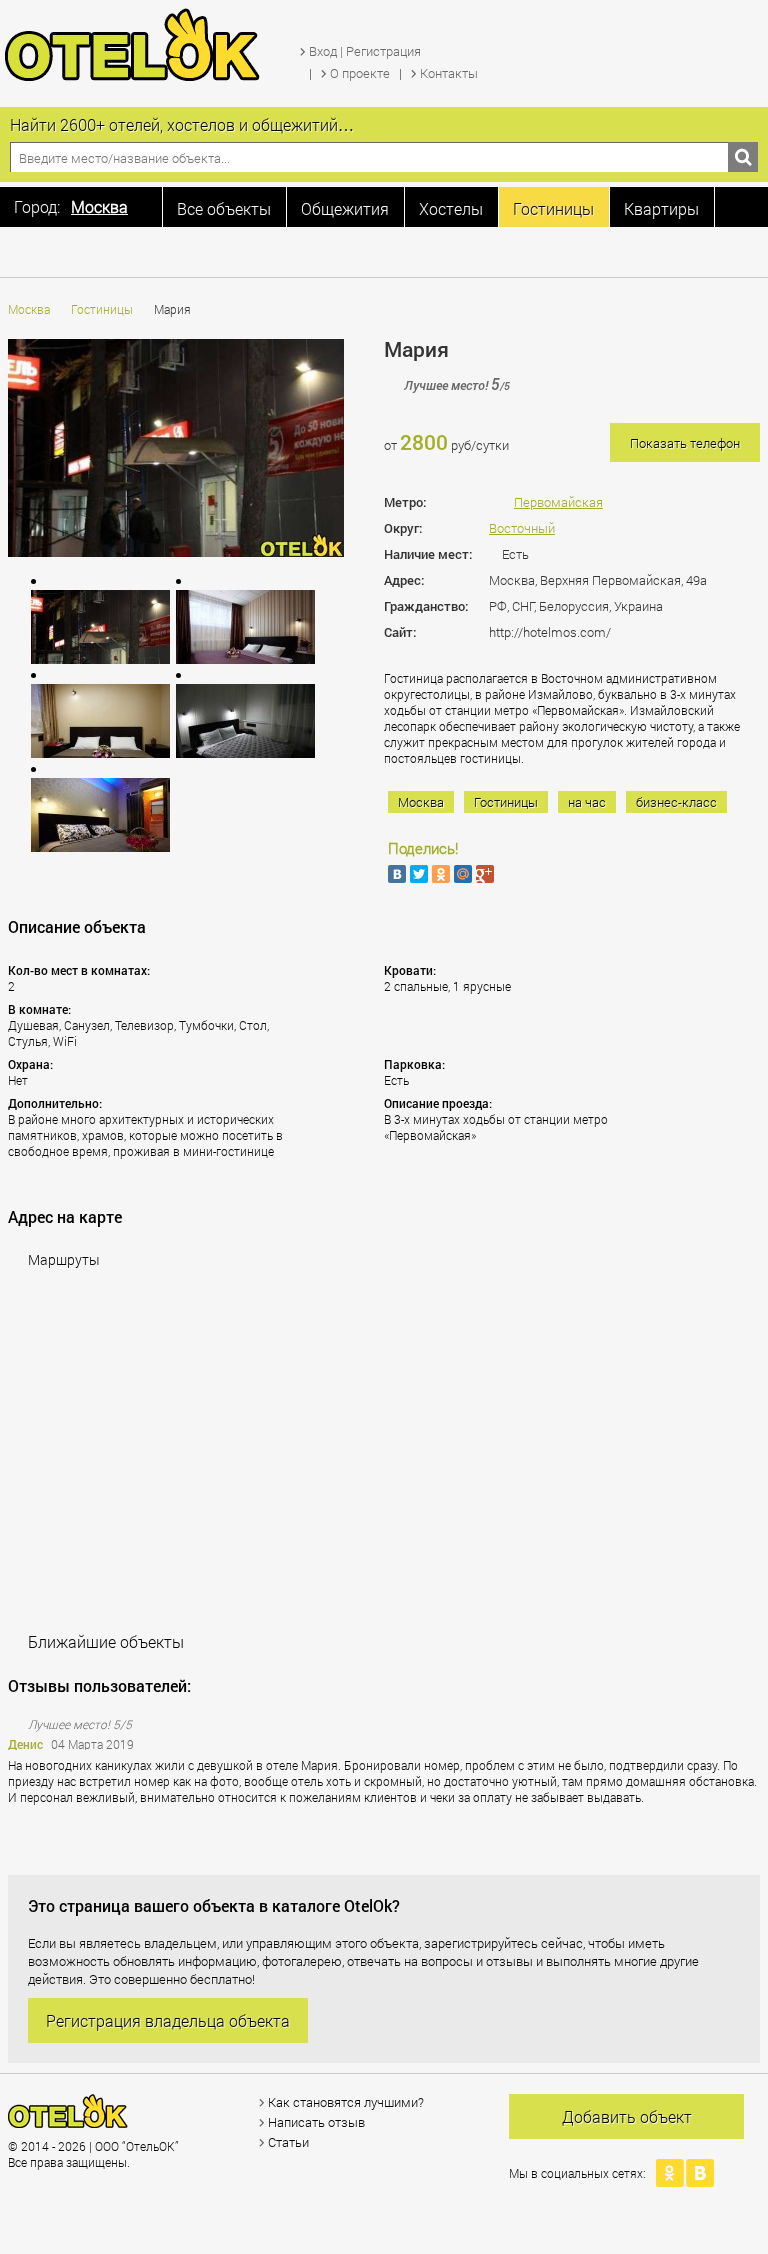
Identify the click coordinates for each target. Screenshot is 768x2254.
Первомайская (558, 502)
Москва (29, 309)
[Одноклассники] (441, 874)
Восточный (522, 528)
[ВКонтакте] (397, 874)
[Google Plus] (485, 874)
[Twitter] (419, 874)
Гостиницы (102, 309)
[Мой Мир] (463, 874)
